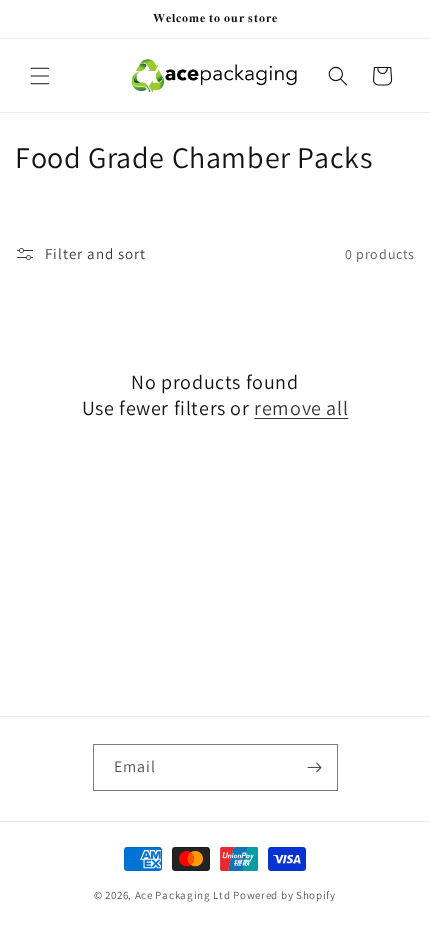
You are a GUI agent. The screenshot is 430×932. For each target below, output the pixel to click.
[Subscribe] (315, 767)
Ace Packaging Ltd (183, 895)
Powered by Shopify (284, 895)
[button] (40, 76)
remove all (301, 408)
